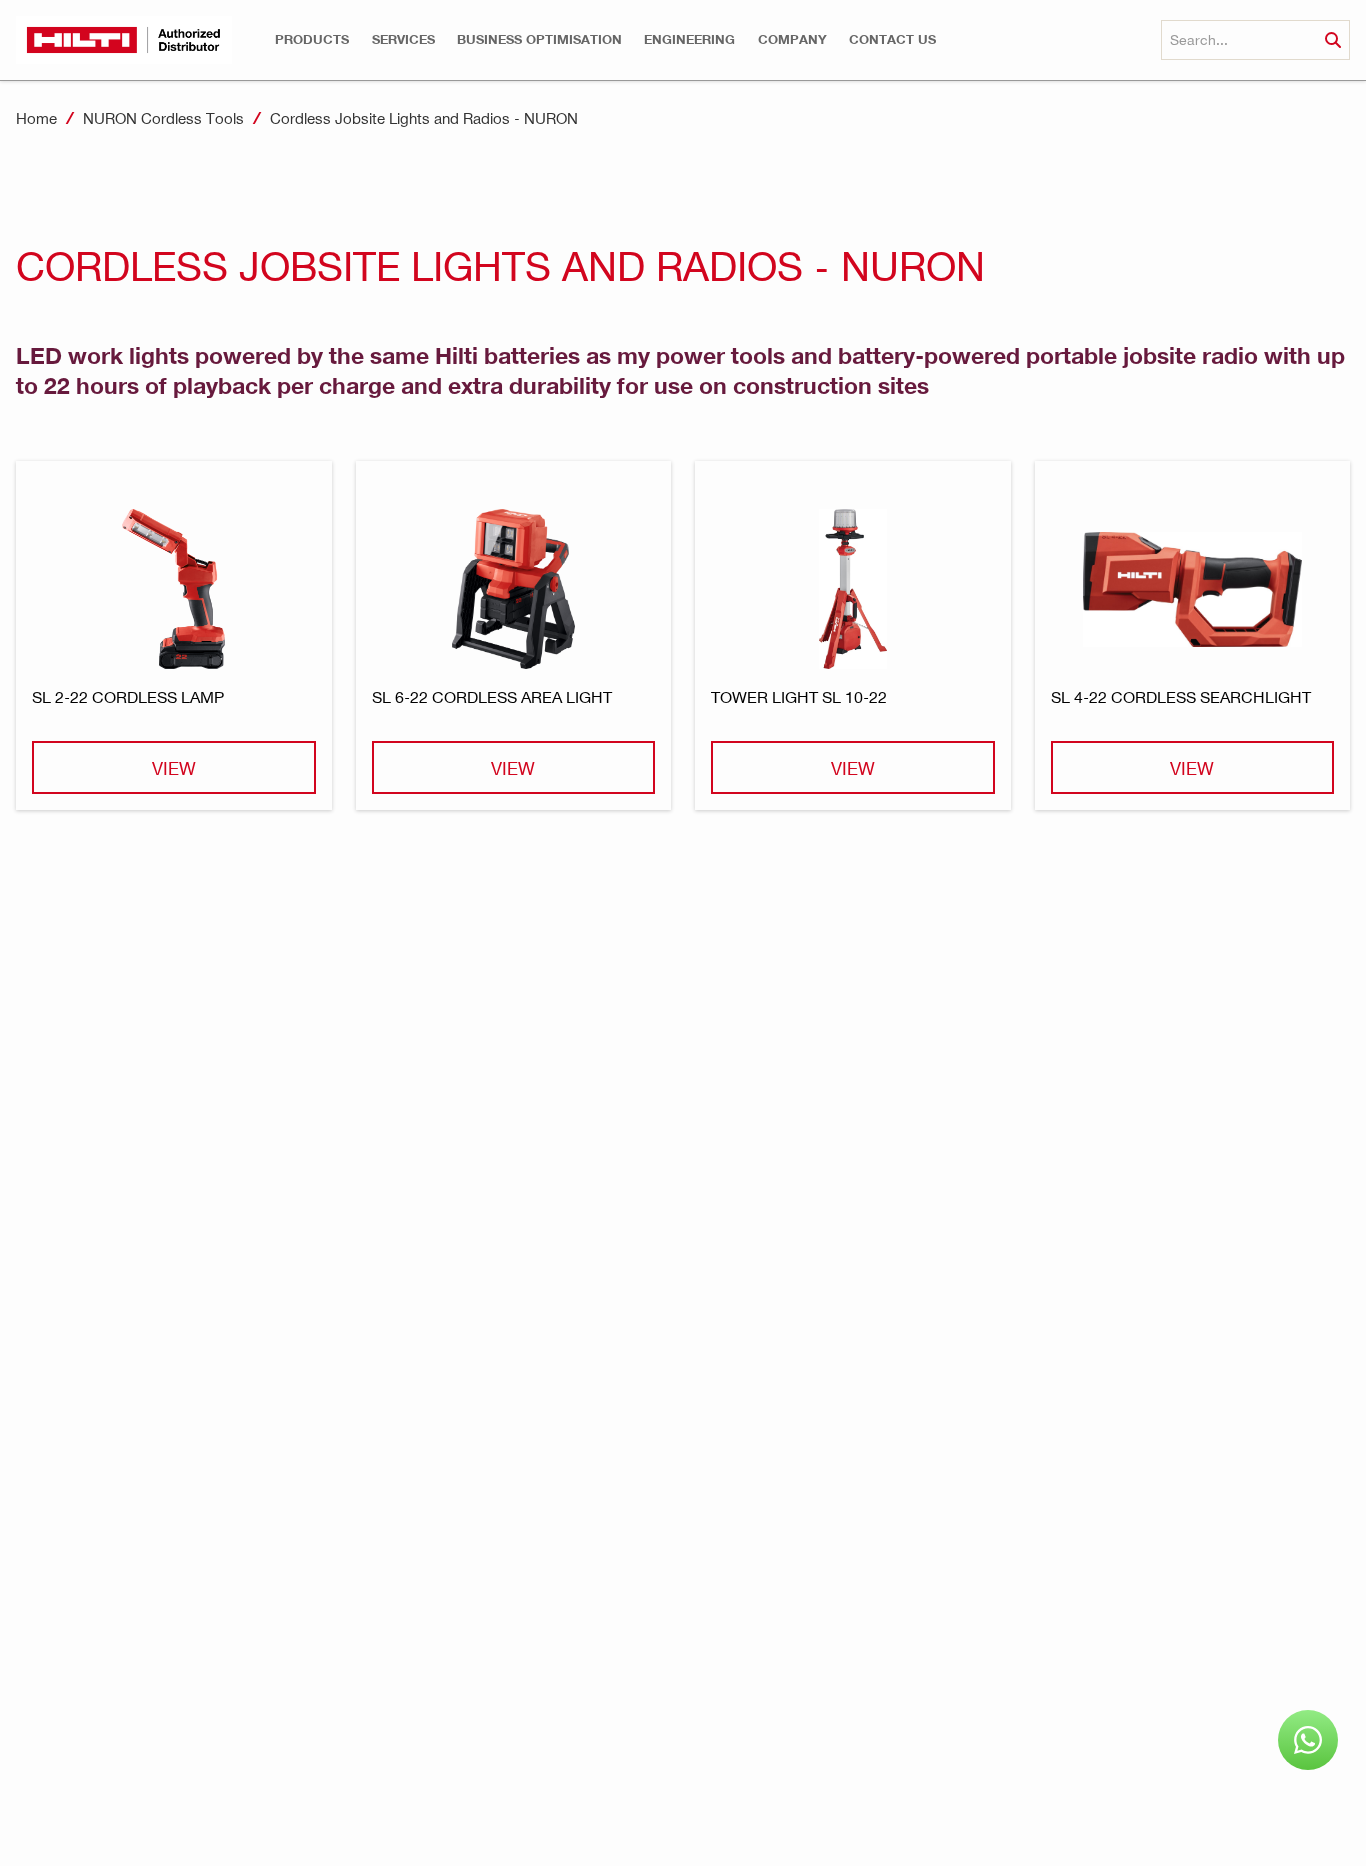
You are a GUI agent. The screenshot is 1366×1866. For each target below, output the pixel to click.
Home (36, 118)
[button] (312, 39)
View (174, 767)
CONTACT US (892, 39)
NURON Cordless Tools (163, 118)
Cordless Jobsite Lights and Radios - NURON (424, 118)
